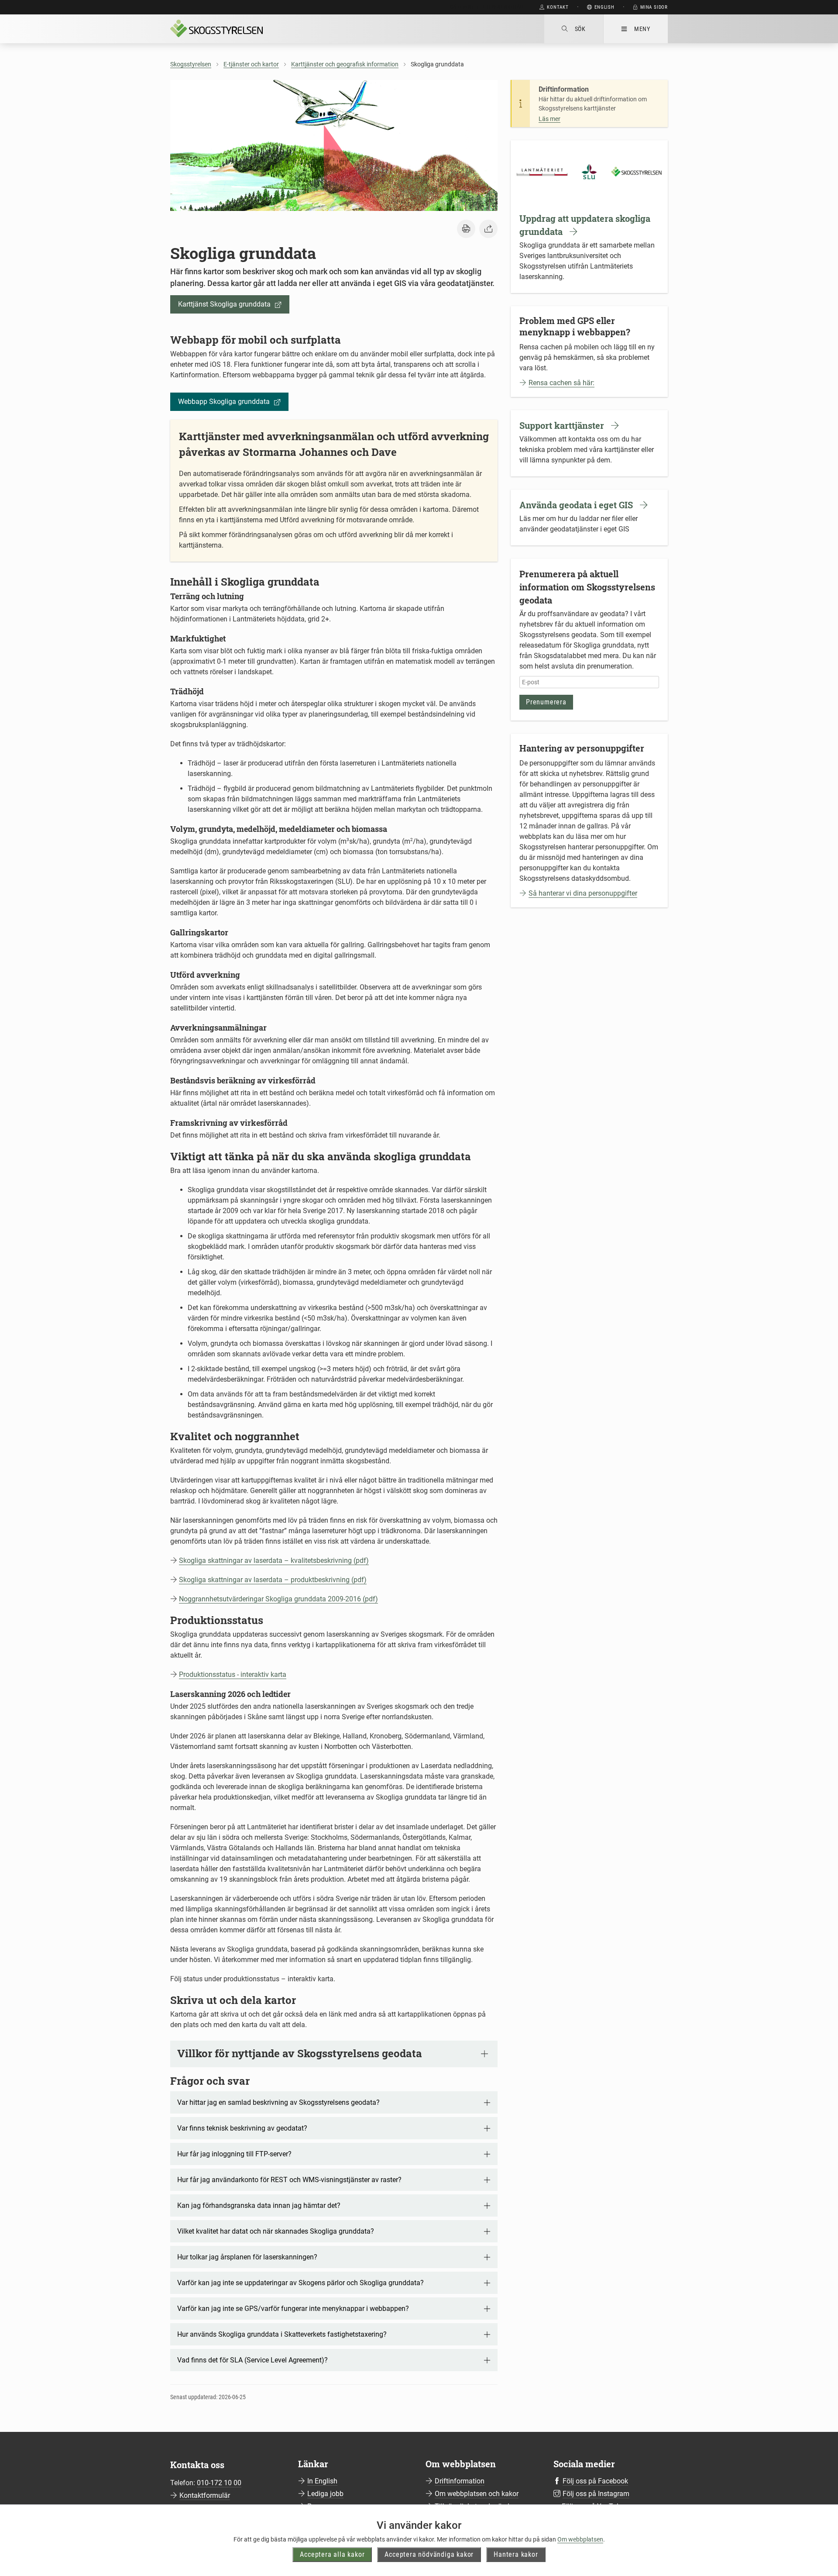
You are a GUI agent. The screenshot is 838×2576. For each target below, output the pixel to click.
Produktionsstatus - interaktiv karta (233, 1674)
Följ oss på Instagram (596, 2494)
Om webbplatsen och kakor (477, 2494)
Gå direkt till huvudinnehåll (487, 7)
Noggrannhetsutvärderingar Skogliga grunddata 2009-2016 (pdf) (278, 1599)
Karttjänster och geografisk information (345, 64)
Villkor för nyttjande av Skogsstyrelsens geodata (300, 2053)
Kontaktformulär (205, 2495)
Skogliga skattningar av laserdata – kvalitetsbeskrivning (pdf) (274, 1560)
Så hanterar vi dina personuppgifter (583, 893)
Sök (580, 29)
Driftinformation (460, 2481)
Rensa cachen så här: (562, 383)
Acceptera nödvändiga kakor (429, 2554)
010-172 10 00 (219, 2483)
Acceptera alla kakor (332, 2554)
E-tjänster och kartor (251, 64)
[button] (466, 229)
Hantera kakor (516, 2554)
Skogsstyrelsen (191, 64)
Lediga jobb (325, 2494)
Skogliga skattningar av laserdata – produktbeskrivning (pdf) (273, 1580)
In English (322, 2481)
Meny (642, 29)
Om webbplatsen (580, 2539)
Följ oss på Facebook (595, 2481)
